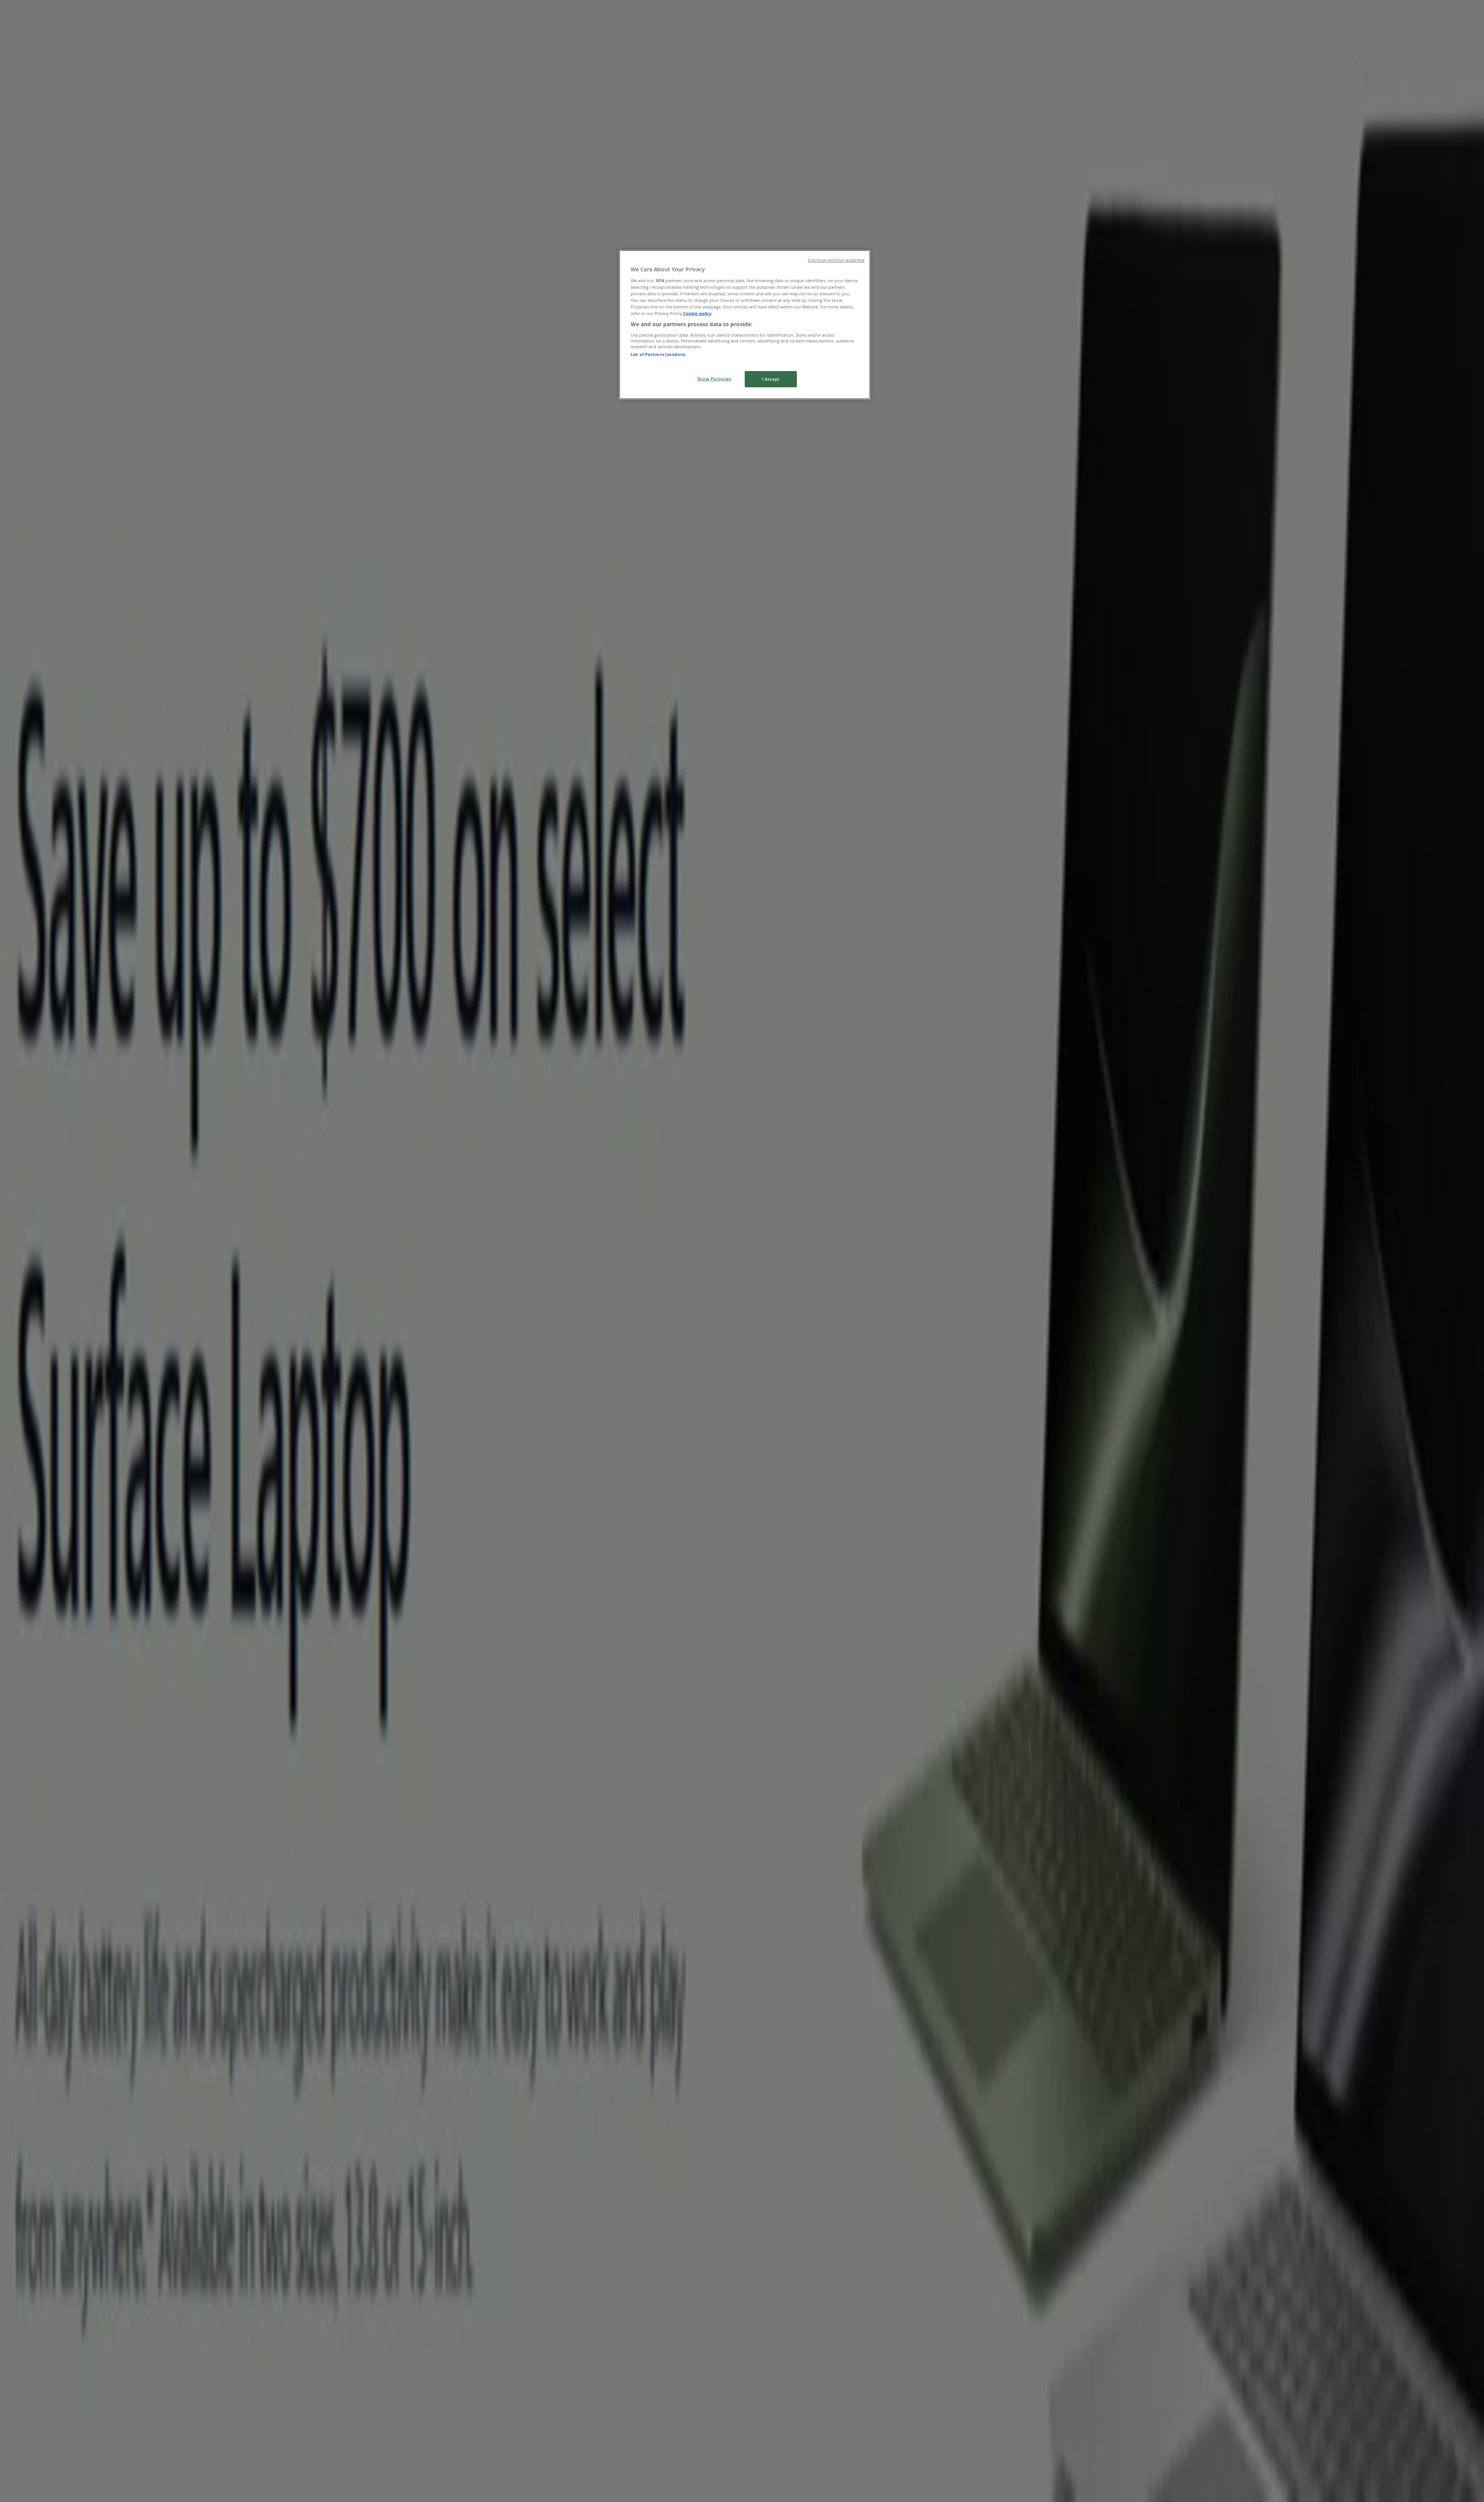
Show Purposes (714, 379)
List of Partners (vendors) (658, 354)
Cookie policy (697, 313)
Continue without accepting (836, 260)
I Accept (771, 379)
